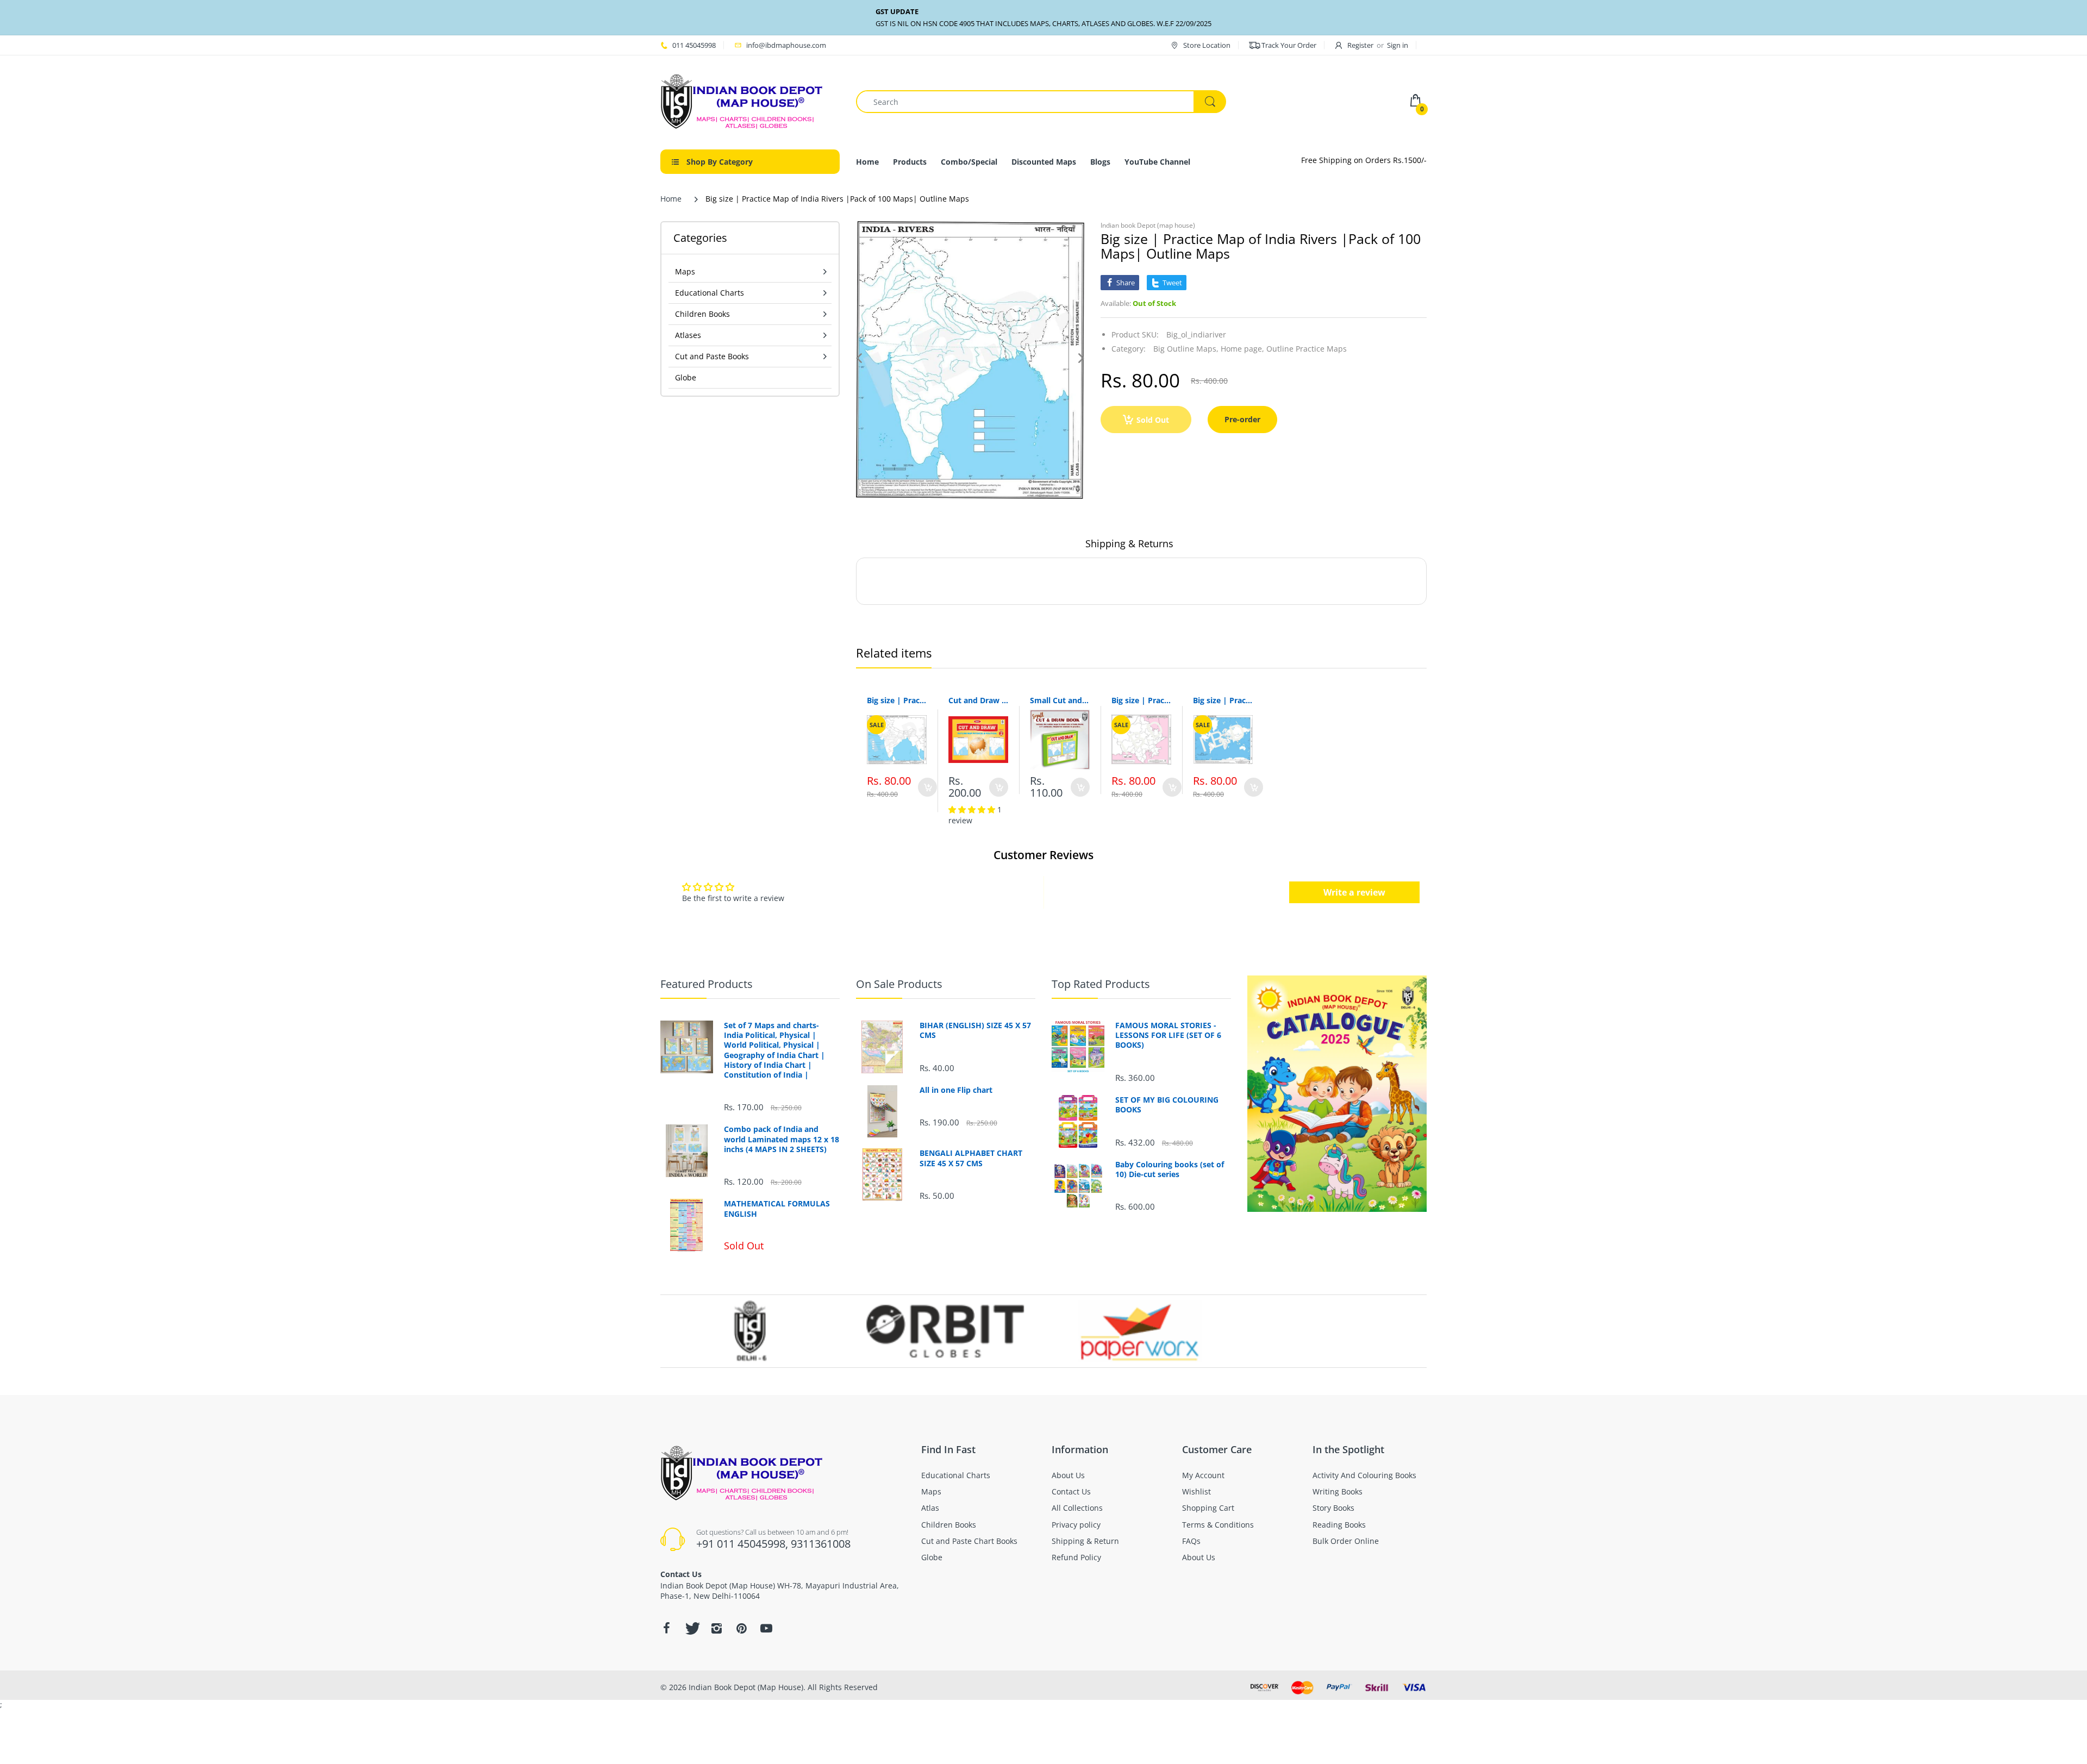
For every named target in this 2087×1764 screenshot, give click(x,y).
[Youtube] (766, 1628)
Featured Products (707, 984)
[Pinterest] (741, 1628)
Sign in (1398, 45)
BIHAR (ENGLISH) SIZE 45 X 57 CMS (975, 1030)
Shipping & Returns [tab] (1129, 543)
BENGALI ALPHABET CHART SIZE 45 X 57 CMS (971, 1158)
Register (1360, 45)
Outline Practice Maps (1307, 349)
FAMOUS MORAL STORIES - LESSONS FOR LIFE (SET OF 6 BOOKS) (1168, 1035)
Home (671, 199)
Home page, (1242, 349)
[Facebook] (666, 1628)
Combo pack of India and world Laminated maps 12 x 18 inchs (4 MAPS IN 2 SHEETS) (782, 1139)
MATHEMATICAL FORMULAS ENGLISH (777, 1209)
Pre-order (1242, 419)
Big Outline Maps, (1186, 349)
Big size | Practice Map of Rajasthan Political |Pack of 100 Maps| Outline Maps (1141, 700)
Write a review (1354, 892)
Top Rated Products (1101, 984)
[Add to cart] (927, 787)
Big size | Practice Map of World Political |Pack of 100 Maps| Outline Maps (1223, 700)
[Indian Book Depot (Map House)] (742, 101)
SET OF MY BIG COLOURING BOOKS (1167, 1105)
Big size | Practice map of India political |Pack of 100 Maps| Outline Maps (897, 700)
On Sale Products (899, 984)
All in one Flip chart (956, 1090)
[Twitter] (691, 1628)
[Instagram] (716, 1628)
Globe (686, 377)
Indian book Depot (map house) (1148, 225)
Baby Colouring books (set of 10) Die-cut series (1170, 1169)
